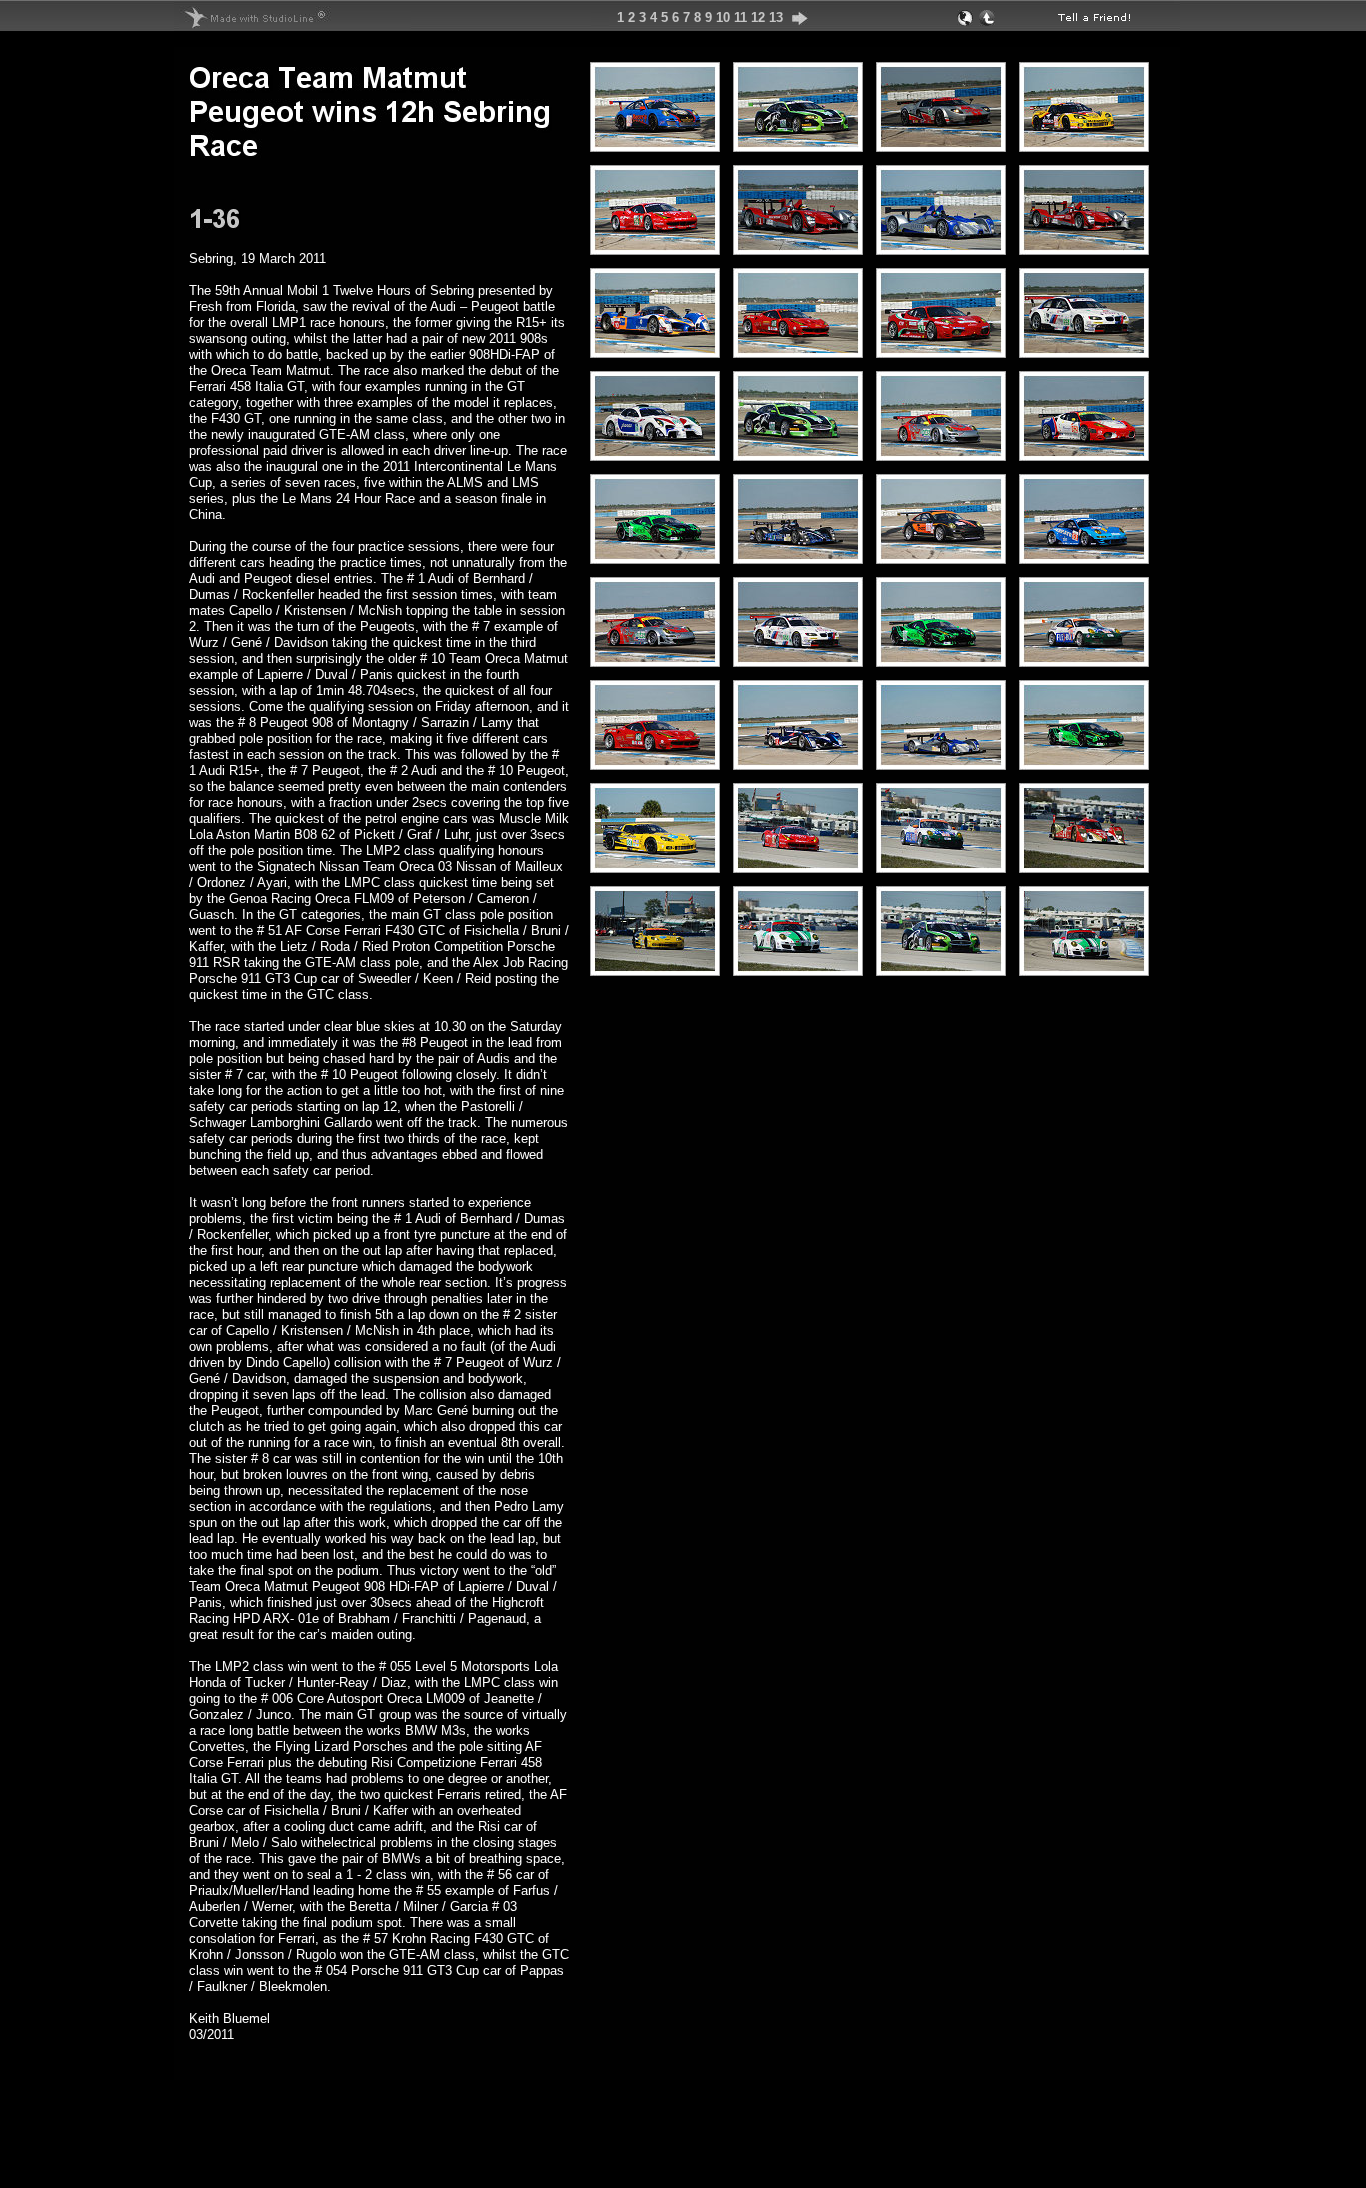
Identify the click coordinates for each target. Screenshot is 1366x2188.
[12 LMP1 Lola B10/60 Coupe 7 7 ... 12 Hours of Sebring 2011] (1084, 863)
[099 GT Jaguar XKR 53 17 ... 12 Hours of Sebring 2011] (798, 451)
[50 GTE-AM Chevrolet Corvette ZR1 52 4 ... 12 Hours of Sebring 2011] (1084, 142)
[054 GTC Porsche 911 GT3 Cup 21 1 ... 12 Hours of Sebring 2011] (798, 966)
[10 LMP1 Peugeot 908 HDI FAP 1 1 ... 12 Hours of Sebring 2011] (655, 348)
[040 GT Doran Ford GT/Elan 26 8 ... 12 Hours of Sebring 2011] (941, 142)
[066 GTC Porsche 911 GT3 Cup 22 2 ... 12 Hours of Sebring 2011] (655, 142)
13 (776, 17)
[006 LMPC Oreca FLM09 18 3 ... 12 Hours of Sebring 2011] (941, 245)
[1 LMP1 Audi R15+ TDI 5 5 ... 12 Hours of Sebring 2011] (798, 245)
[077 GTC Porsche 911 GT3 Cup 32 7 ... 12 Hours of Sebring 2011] (1084, 657)
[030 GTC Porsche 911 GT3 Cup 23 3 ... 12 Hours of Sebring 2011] (941, 554)
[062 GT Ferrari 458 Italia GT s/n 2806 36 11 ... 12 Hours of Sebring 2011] (798, 348)
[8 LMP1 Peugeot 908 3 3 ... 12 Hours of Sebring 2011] (798, 760)
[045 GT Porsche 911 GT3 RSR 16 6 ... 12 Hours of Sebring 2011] (941, 451)
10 (723, 17)
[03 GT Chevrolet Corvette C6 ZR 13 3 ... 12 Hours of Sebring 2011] (655, 966)
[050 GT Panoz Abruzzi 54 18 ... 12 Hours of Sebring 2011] (655, 451)
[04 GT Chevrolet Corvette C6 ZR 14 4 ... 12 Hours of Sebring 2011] (655, 863)
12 (758, 17)
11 (740, 17)
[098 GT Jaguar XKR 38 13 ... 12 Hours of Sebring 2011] (798, 142)
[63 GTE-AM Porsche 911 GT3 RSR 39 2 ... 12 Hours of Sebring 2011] (1084, 554)
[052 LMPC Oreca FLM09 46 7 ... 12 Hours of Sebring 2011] (798, 554)
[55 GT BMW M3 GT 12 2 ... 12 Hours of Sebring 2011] (1084, 348)
